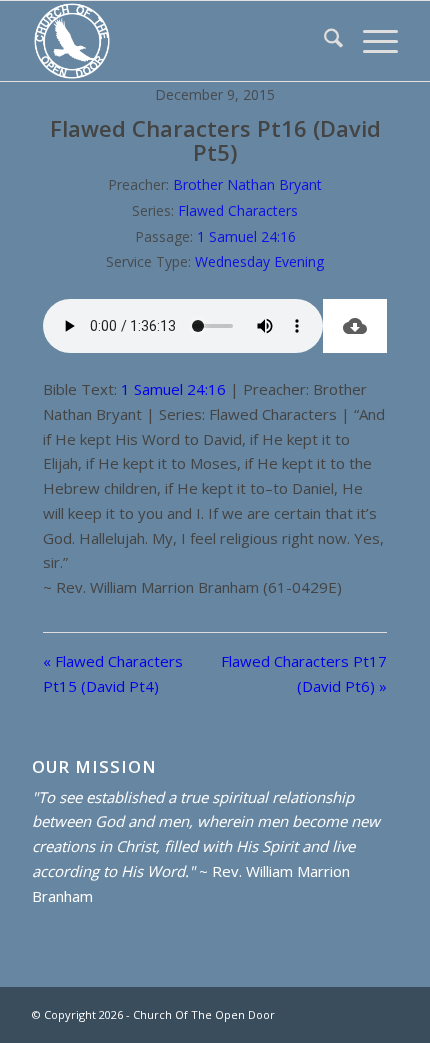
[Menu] (370, 41)
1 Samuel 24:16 (246, 236)
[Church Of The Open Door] (178, 41)
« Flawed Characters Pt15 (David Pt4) (113, 673)
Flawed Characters (238, 210)
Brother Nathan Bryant (247, 184)
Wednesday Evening (259, 261)
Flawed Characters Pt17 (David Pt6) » (304, 673)
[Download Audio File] (355, 326)
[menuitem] (323, 41)
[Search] (323, 41)
